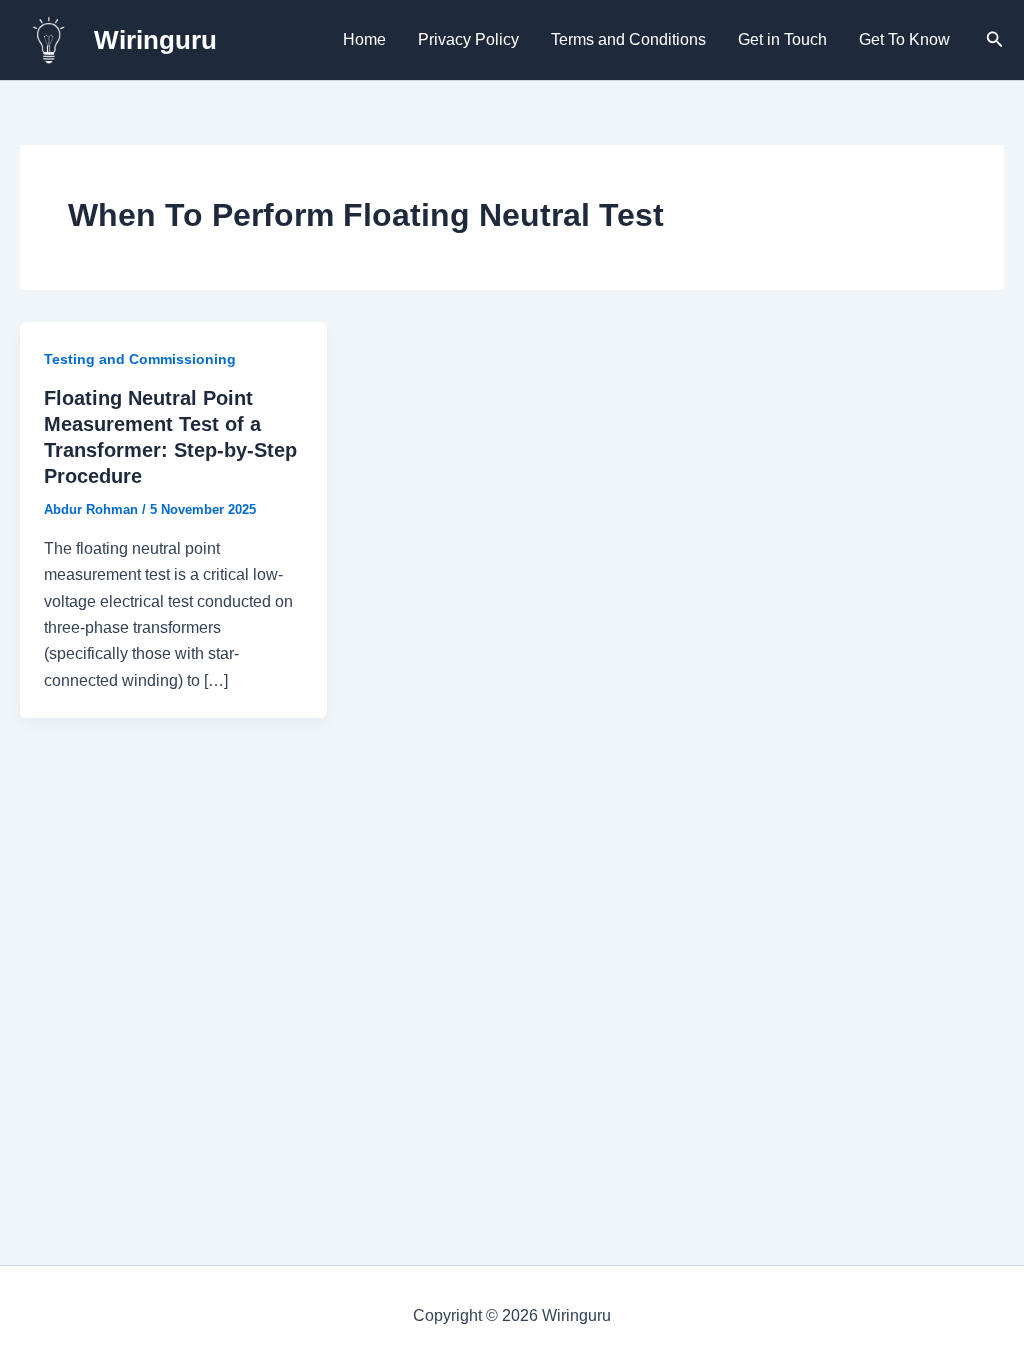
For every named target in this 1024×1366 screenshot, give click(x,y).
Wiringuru (155, 40)
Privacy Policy (468, 39)
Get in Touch (782, 39)
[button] (995, 40)
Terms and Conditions (628, 39)
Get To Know (904, 39)
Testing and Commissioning (140, 359)
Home (364, 39)
